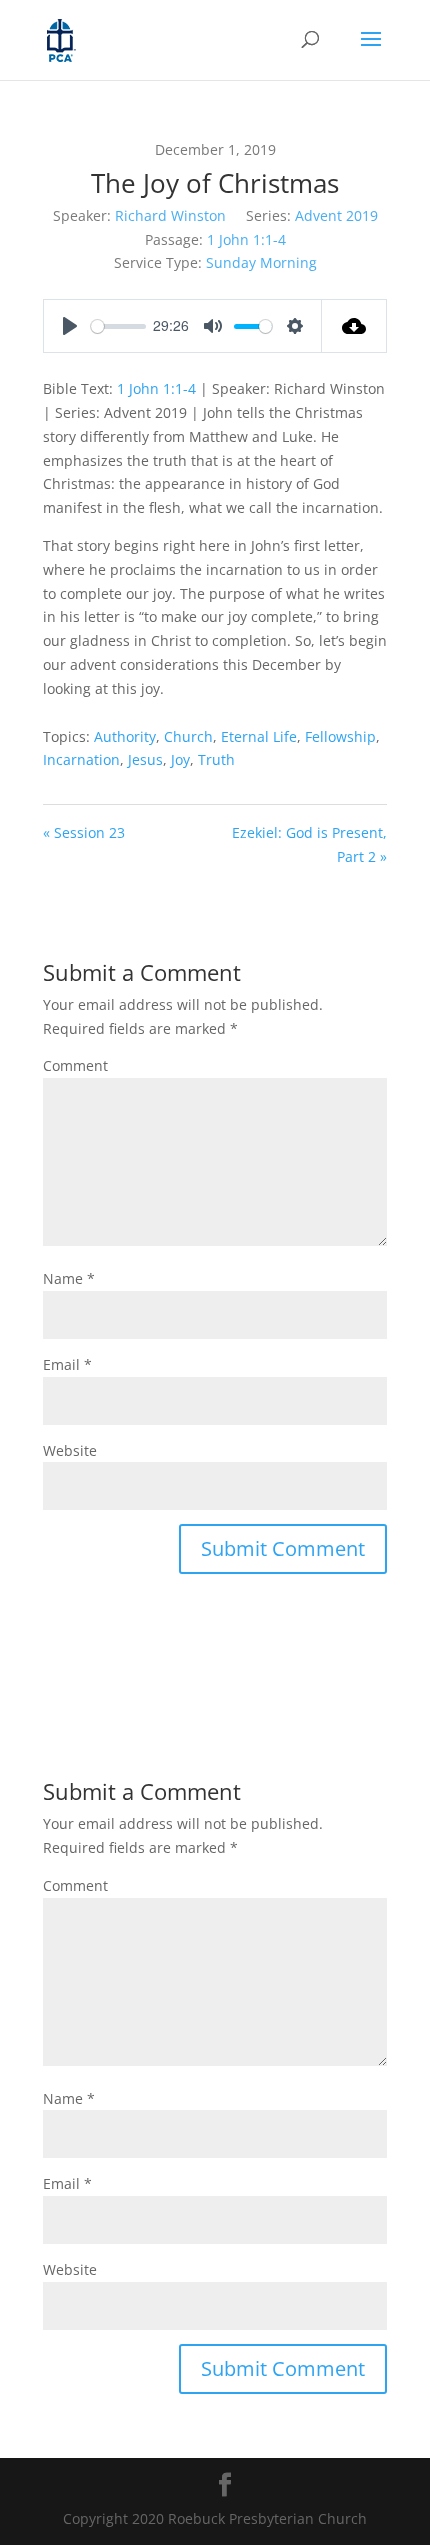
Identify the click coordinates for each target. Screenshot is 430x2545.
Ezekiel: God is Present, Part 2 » (309, 844)
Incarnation (81, 759)
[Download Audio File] (354, 326)
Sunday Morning (261, 262)
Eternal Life (259, 736)
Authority (125, 736)
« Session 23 (84, 832)
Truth (216, 759)
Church (188, 736)
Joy (180, 759)
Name (69, 1278)
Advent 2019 (336, 215)
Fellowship (340, 736)
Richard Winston (170, 215)
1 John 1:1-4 (246, 239)
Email (67, 1364)
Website (70, 1450)
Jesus (145, 759)
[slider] (118, 326)
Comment (75, 1065)
